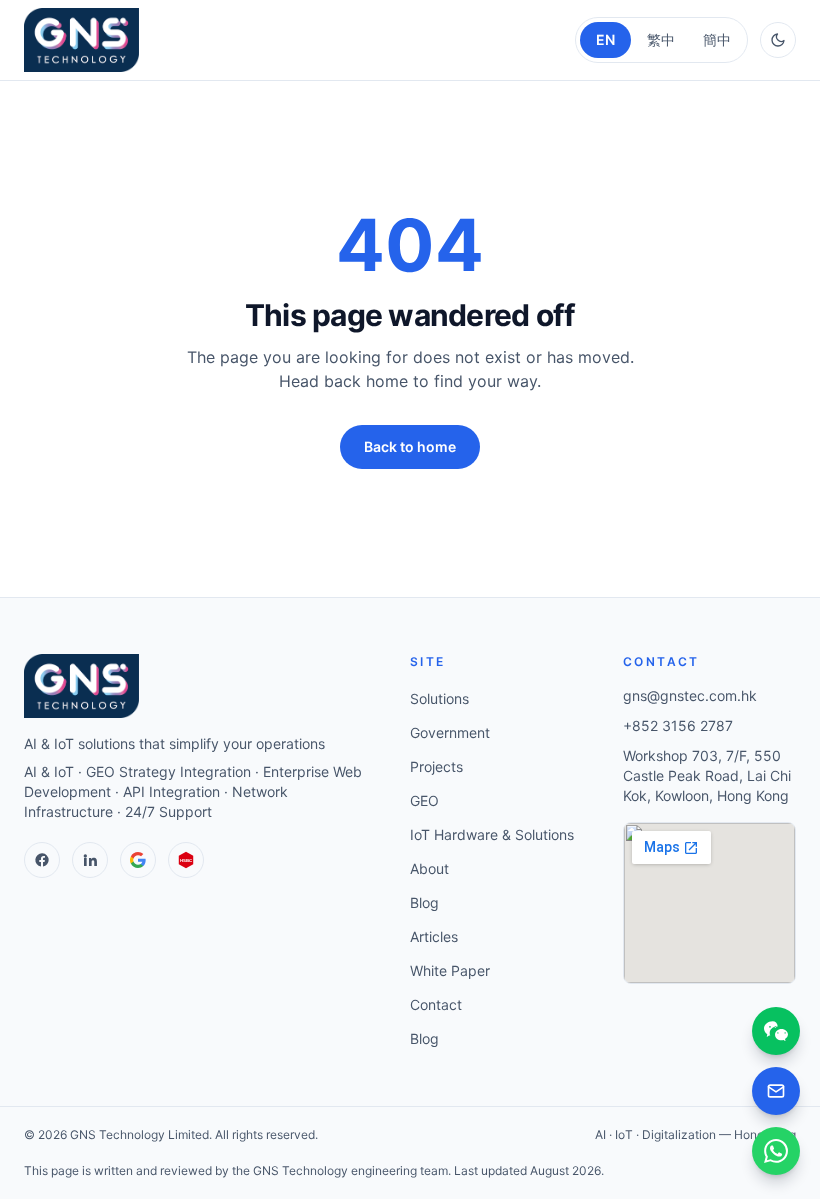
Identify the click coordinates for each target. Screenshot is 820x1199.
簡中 (717, 39)
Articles (434, 936)
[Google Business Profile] (138, 860)
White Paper (450, 970)
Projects (436, 766)
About (429, 868)
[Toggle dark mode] (778, 40)
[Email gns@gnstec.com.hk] (776, 1091)
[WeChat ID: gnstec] (776, 1031)
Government (450, 732)
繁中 (661, 39)
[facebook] (42, 860)
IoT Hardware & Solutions (492, 834)
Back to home (410, 446)
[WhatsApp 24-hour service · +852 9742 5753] (776, 1151)
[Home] (81, 40)
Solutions (439, 698)
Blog (424, 902)
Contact (436, 1004)
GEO (424, 800)
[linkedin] (90, 860)
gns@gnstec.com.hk (690, 695)
